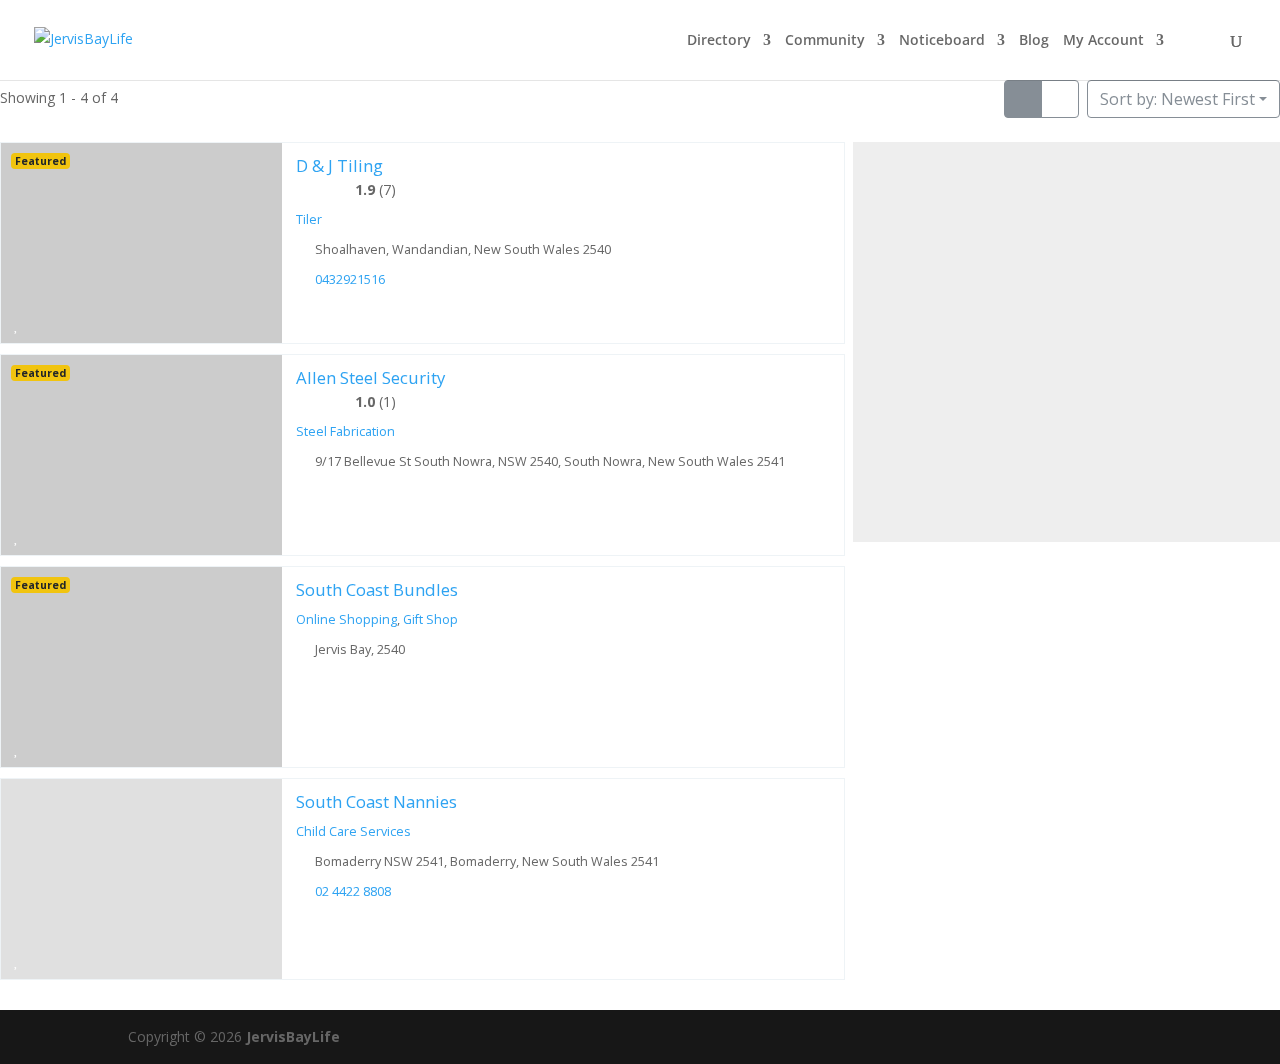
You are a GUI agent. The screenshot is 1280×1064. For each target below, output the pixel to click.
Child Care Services (353, 831)
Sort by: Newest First (1177, 99)
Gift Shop (430, 619)
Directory (719, 41)
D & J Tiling (339, 165)
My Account (1103, 41)
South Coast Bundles (377, 589)
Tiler (309, 219)
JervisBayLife (293, 1036)
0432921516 (350, 279)
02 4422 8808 (353, 891)
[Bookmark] (16, 324)
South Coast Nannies (376, 801)
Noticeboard (942, 41)
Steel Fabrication (345, 431)
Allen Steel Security (370, 377)
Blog (1034, 41)
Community (825, 41)
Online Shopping (346, 619)
